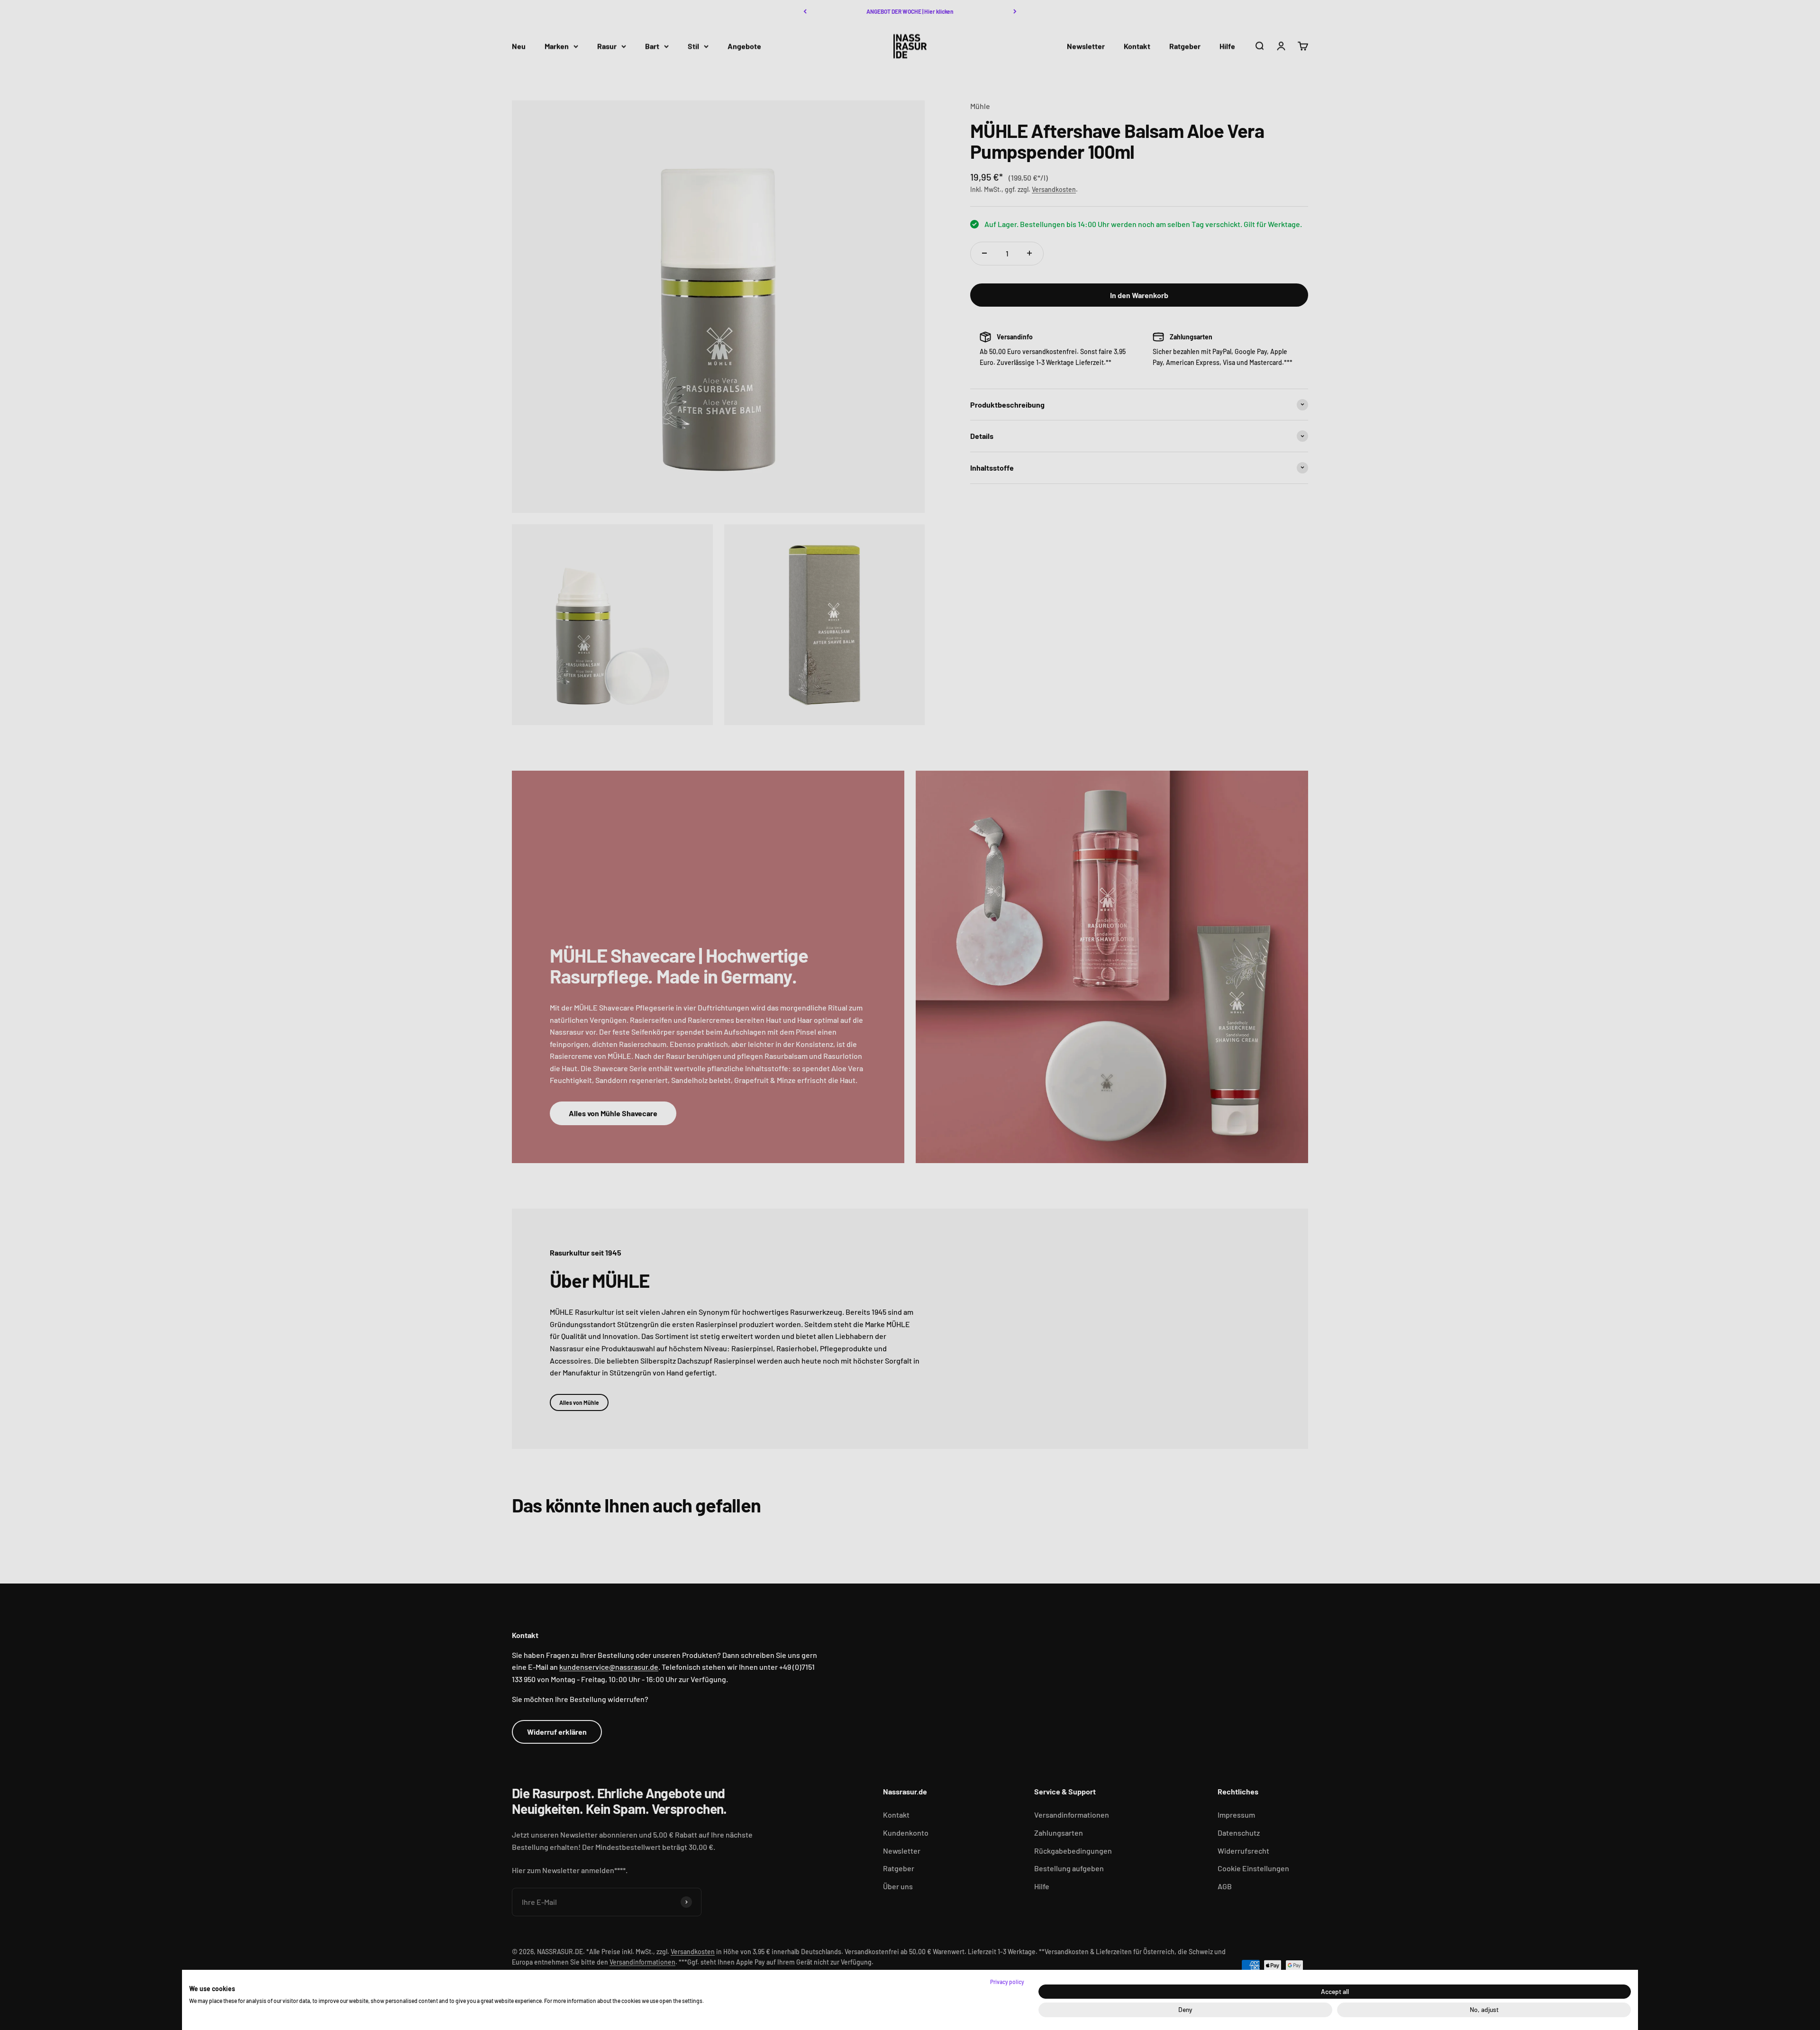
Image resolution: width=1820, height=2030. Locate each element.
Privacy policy (1007, 1982)
